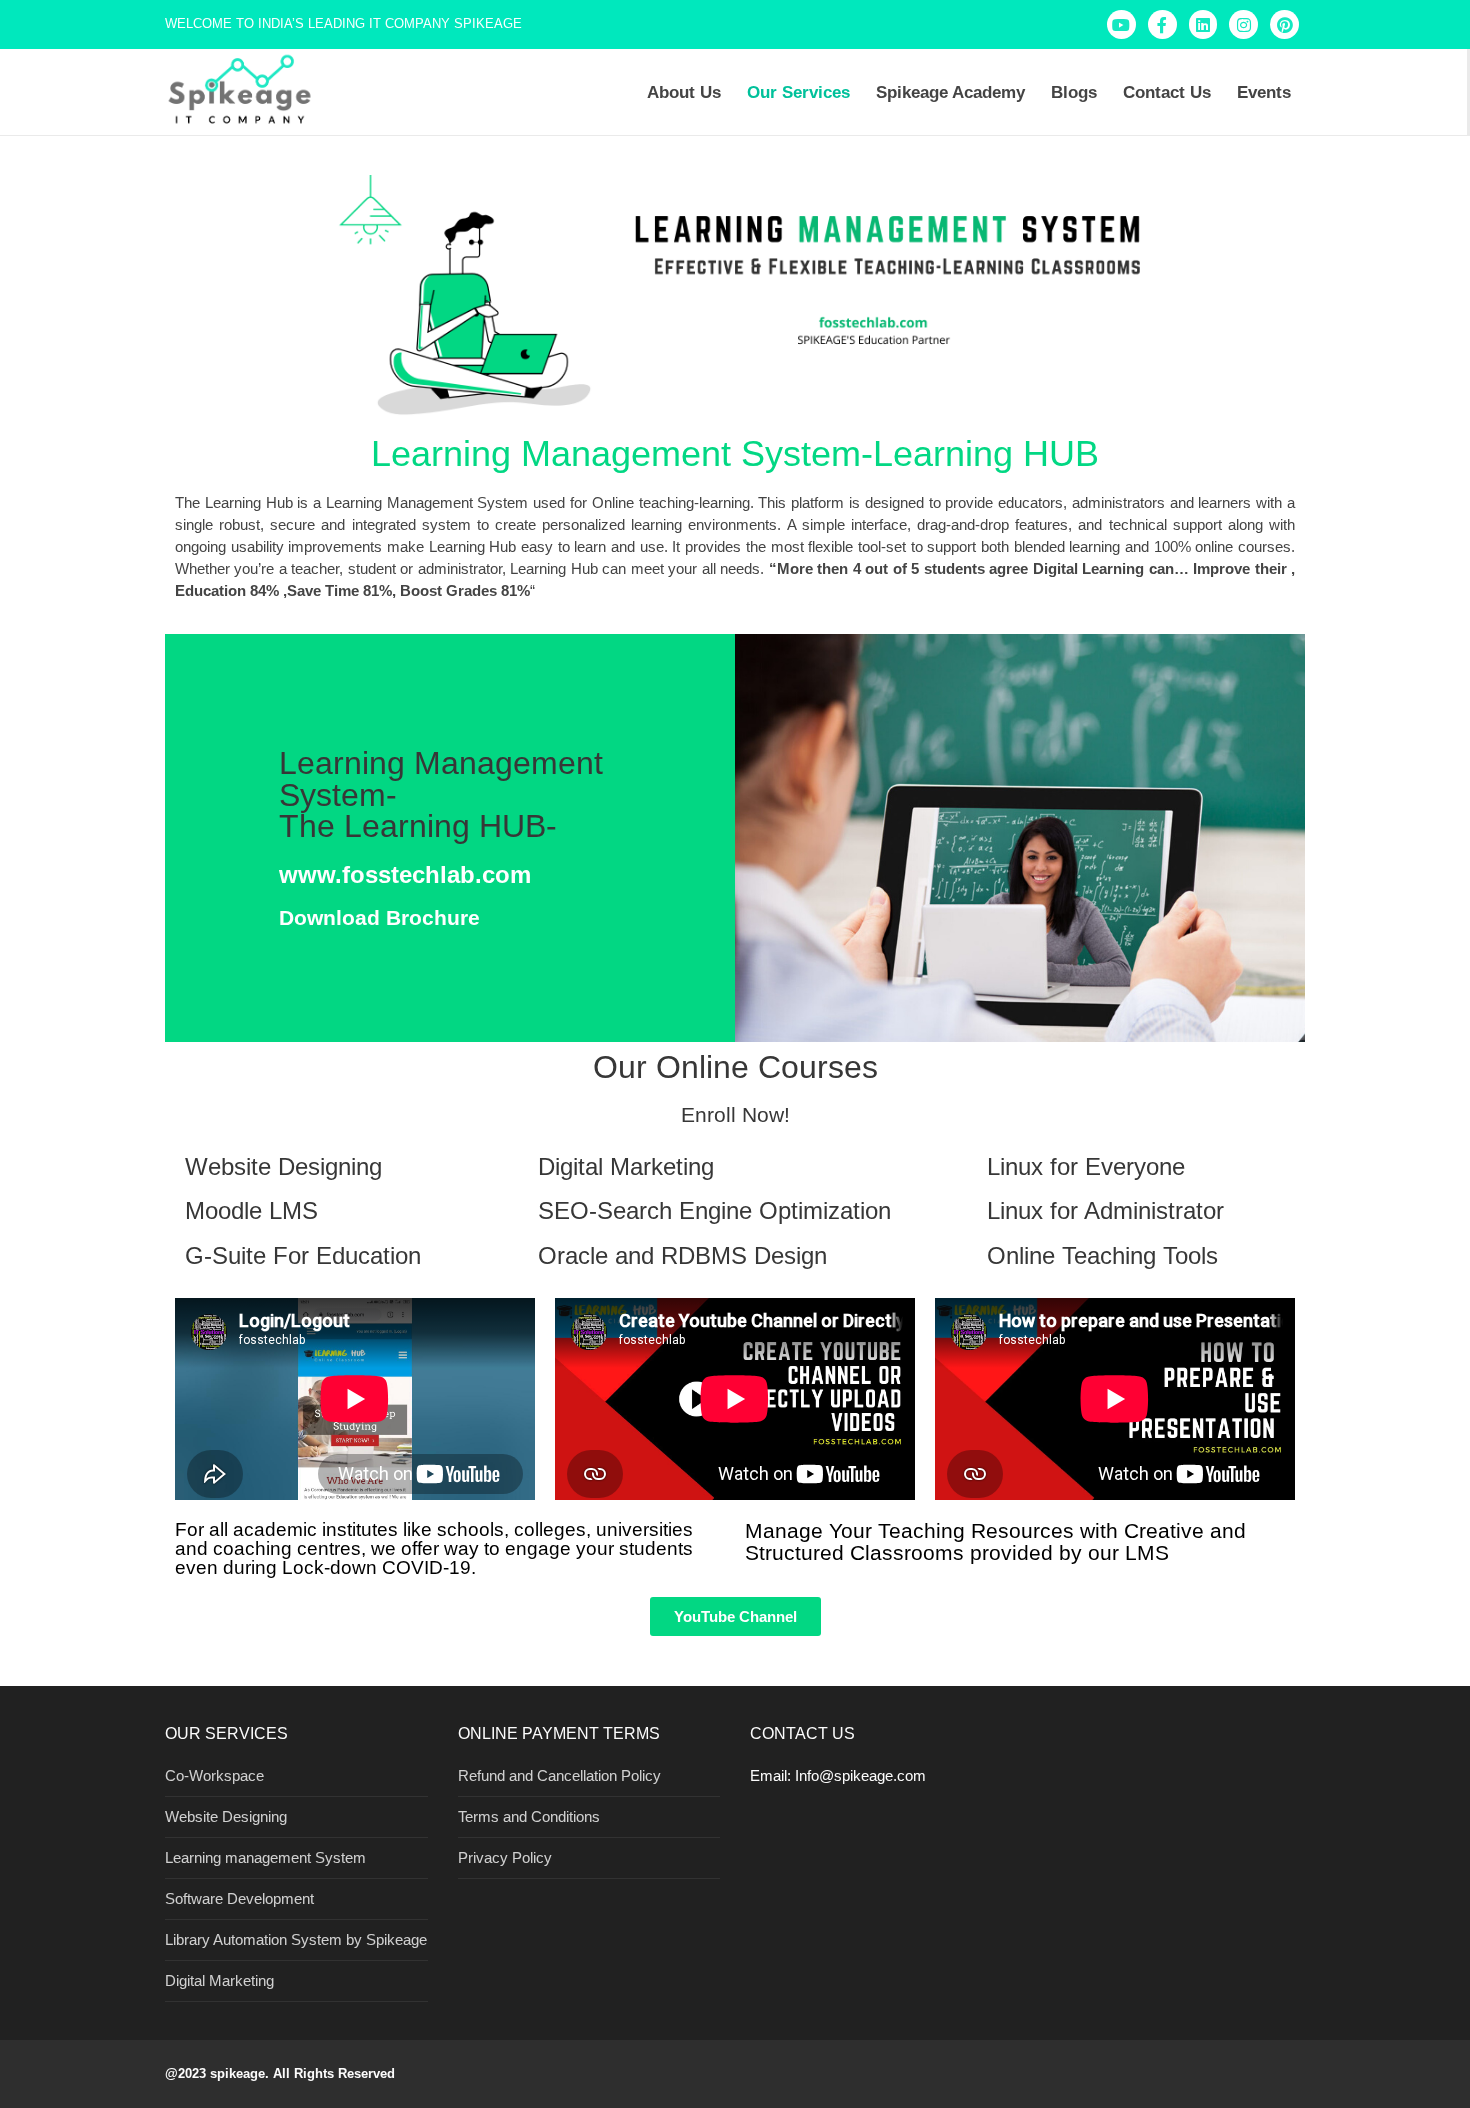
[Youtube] (1121, 24)
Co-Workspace (214, 1775)
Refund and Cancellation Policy (559, 1775)
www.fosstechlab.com (405, 874)
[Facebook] (1162, 24)
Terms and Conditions (529, 1816)
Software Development (239, 1898)
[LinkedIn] (1203, 24)
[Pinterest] (1284, 24)
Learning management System (265, 1857)
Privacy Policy (505, 1857)
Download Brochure (379, 917)
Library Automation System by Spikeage (296, 1939)
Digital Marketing (219, 1980)
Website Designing (226, 1816)
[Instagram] (1243, 24)
